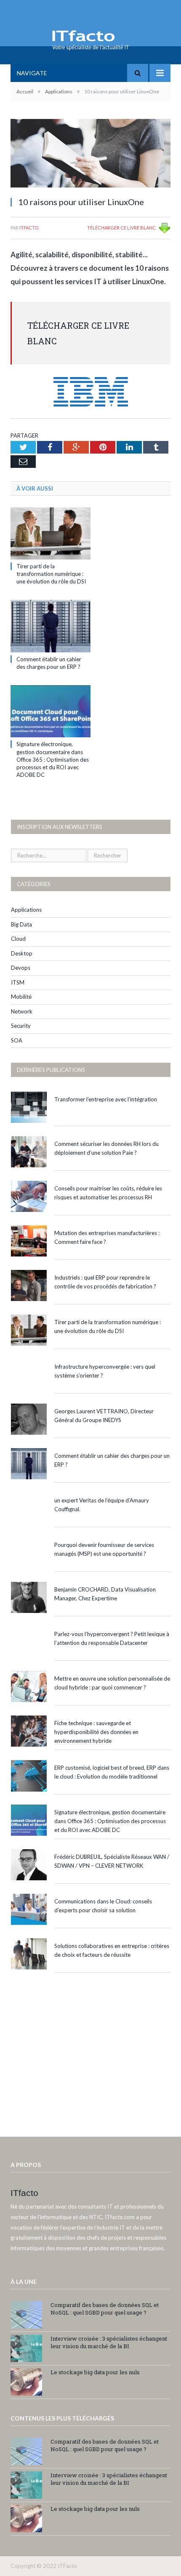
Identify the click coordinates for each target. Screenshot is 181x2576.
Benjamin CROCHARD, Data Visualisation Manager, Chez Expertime (105, 1594)
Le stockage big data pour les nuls (95, 2372)
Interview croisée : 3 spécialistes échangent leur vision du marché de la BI (109, 2342)
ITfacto (29, 228)
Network (22, 1011)
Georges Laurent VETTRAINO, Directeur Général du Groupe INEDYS (104, 1416)
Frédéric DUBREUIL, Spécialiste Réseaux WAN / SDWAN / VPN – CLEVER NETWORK (112, 1861)
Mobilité (21, 997)
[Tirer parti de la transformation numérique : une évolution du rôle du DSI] (51, 533)
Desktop (22, 953)
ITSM (18, 982)
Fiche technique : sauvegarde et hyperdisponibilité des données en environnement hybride (96, 1732)
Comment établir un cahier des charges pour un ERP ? (112, 1460)
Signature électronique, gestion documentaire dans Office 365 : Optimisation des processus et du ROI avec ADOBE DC (53, 759)
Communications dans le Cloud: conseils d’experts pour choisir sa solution (103, 1906)
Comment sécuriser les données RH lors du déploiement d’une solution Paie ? (106, 1148)
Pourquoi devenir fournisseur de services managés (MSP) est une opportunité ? (104, 1549)
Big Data (21, 924)
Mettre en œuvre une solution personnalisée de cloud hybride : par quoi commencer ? (112, 1683)
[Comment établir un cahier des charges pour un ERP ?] (51, 626)
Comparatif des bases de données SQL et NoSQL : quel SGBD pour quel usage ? (105, 2309)
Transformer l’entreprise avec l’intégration (106, 1099)
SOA (17, 1040)
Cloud (18, 939)
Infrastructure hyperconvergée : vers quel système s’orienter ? (105, 1371)
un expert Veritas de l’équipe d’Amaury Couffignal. (102, 1505)
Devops (21, 968)
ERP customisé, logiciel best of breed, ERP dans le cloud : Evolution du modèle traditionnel (112, 1772)
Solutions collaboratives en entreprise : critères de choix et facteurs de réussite (112, 1950)
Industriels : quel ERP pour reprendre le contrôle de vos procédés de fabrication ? (105, 1282)
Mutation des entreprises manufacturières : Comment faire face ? (107, 1237)
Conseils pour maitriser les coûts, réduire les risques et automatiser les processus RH (108, 1193)
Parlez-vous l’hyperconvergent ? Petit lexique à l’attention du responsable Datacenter (112, 1638)
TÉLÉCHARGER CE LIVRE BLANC (121, 228)
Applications (26, 910)
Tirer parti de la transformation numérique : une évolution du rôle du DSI (51, 574)
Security (21, 1026)
